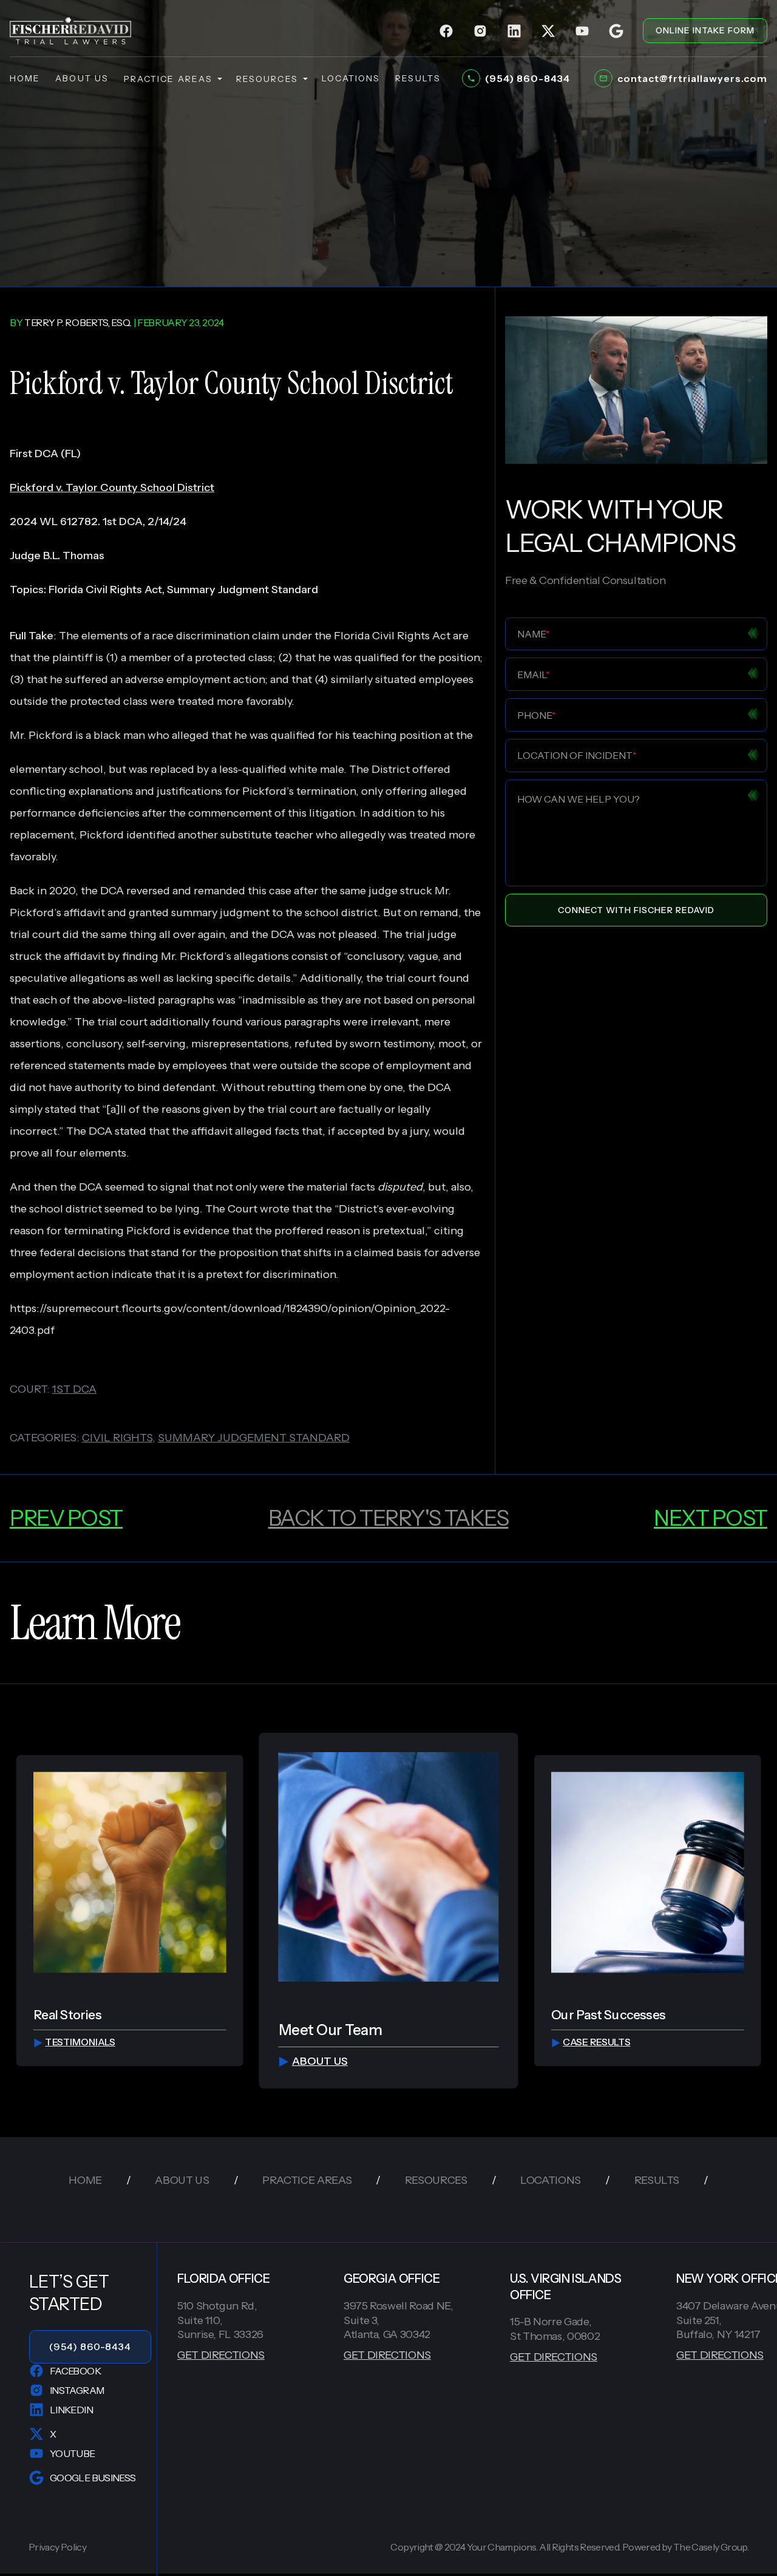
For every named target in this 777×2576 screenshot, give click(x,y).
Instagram (77, 2390)
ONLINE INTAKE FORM (705, 30)
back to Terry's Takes (388, 1518)
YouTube (73, 2453)
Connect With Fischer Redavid (636, 910)
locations (351, 78)
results (418, 78)
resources (267, 79)
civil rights (117, 1438)
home (25, 78)
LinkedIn (71, 2410)
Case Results (596, 2043)
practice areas (168, 79)
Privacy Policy (57, 2547)
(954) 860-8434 (90, 2347)
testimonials (80, 2043)
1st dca (74, 1389)
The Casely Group (710, 2547)
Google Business (93, 2478)
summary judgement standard (254, 1438)
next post (711, 1518)
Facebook (75, 2371)
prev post (66, 1518)
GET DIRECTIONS (221, 2355)
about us (82, 78)
